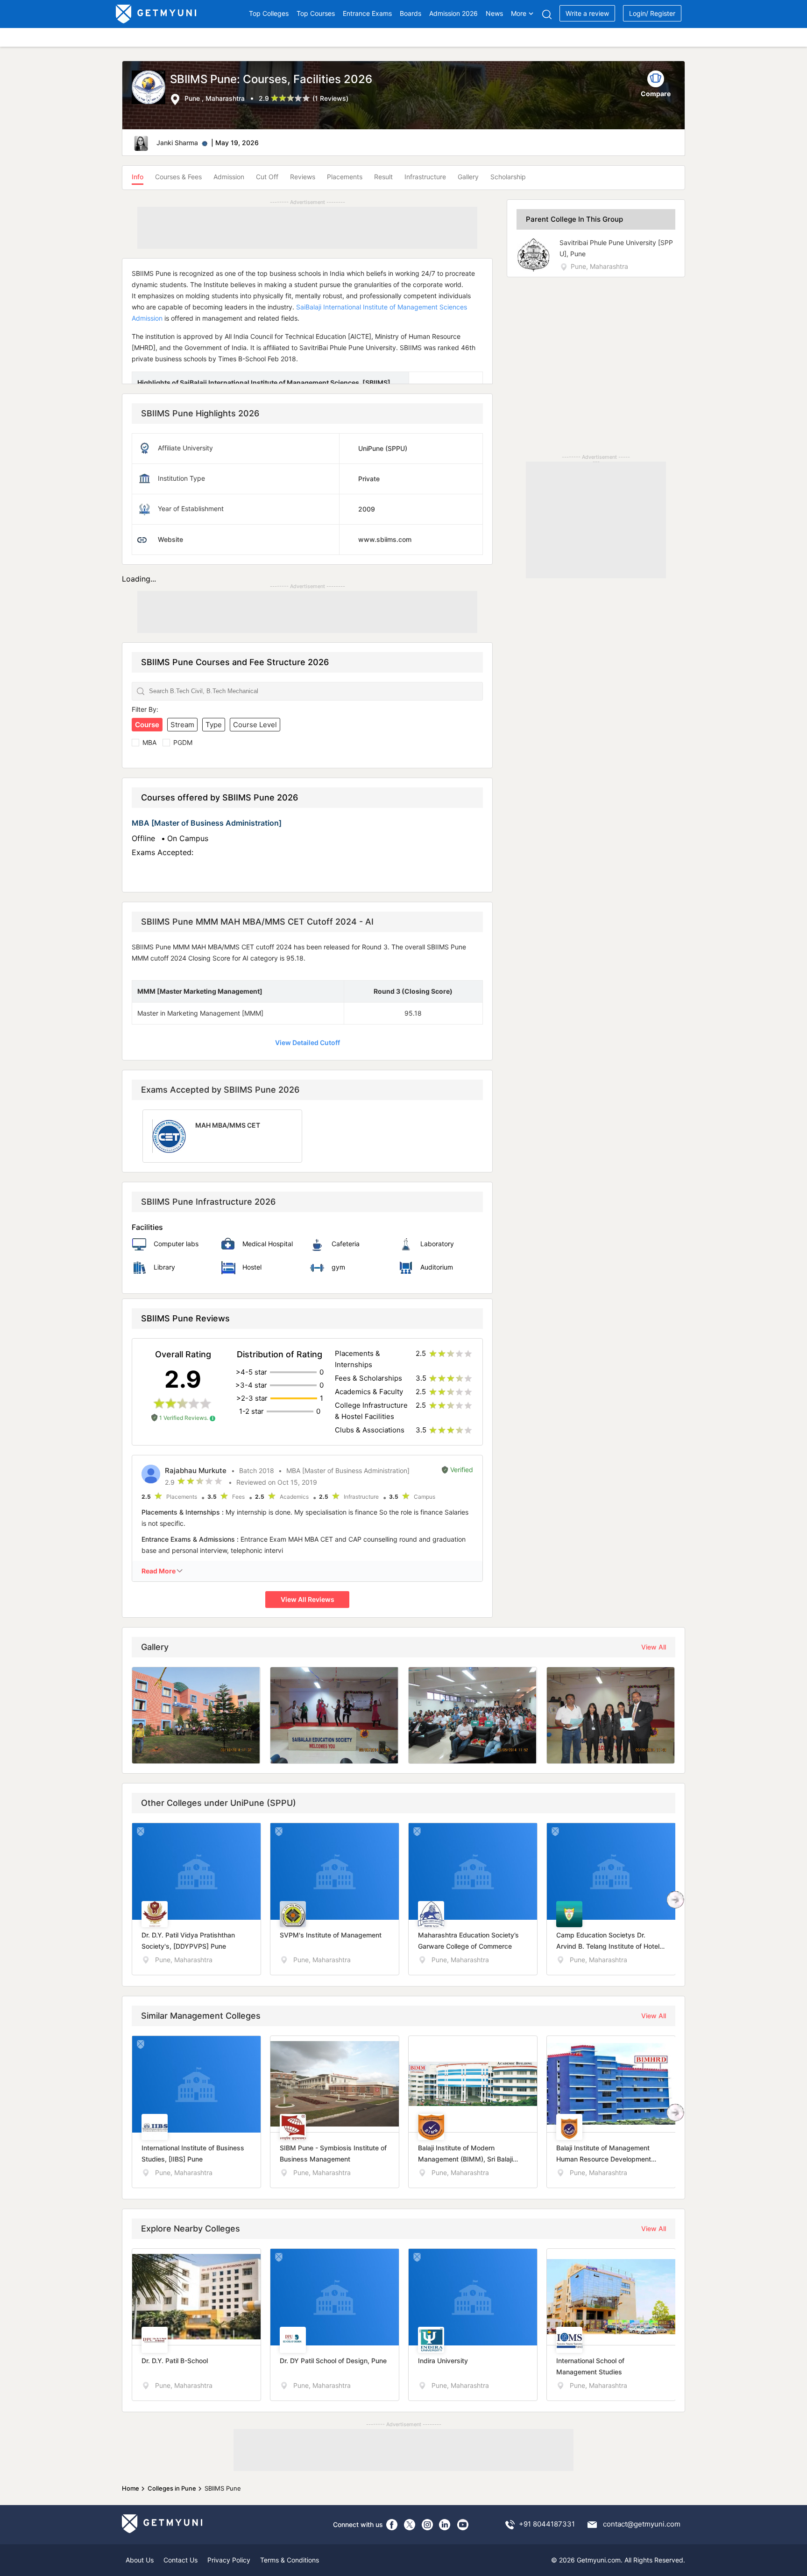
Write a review (587, 13)
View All (654, 1647)
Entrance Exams (367, 13)
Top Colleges (269, 13)
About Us (140, 2560)
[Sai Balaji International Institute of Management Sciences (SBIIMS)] (151, 88)
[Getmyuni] (157, 14)
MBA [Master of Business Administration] (207, 823)
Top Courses (316, 13)
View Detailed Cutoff (308, 1042)
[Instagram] (427, 2525)
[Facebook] (392, 2525)
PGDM (183, 742)
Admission (229, 177)
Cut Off (267, 177)
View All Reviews (308, 1599)
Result (383, 177)
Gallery (468, 177)
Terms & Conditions (290, 2560)
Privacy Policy (229, 2560)
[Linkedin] (445, 2525)
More (519, 13)
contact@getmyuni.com (642, 2524)
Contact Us (181, 2560)
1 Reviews (330, 98)
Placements (345, 177)
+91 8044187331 (547, 2524)
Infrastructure (425, 177)
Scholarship (508, 177)
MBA (149, 742)
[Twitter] (410, 2525)
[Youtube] (463, 2525)
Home (131, 2488)
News (494, 13)
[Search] (547, 14)
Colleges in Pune (172, 2488)
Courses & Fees (178, 177)
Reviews (303, 177)
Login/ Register (652, 13)
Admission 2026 (453, 13)
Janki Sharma (177, 143)
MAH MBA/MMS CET (228, 1125)
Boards (411, 13)
